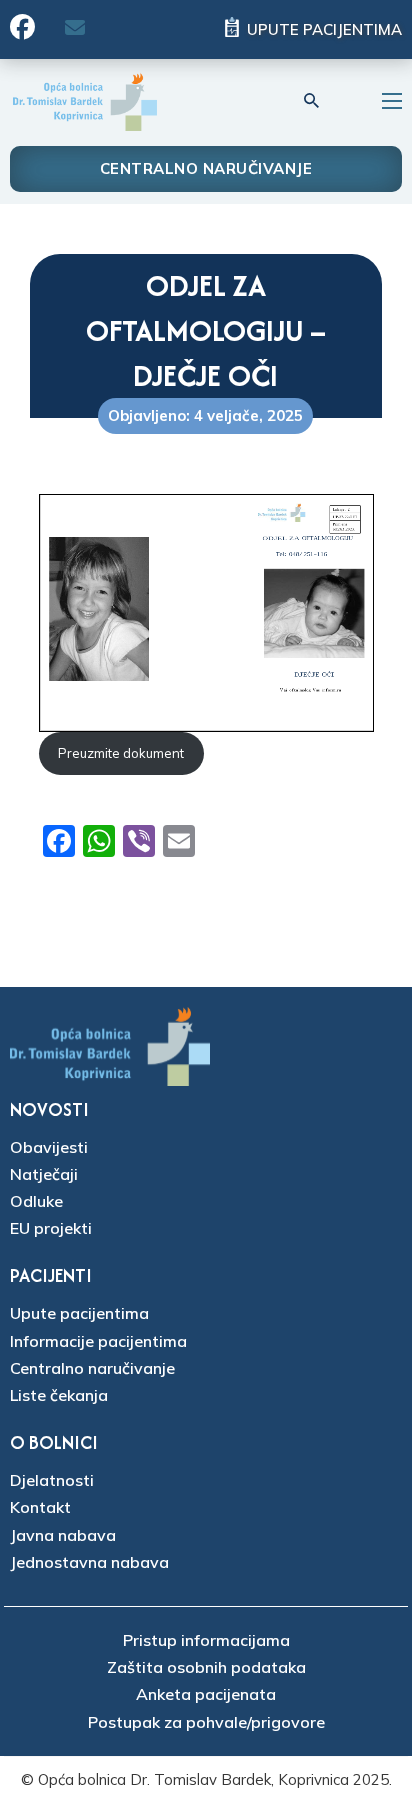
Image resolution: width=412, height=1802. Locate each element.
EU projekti (51, 1228)
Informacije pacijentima (98, 1341)
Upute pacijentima (324, 29)
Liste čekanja (59, 1395)
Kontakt (40, 1507)
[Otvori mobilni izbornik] (392, 101)
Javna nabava (63, 1535)
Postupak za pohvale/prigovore (206, 1722)
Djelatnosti (52, 1480)
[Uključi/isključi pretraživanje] (312, 101)
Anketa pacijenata (206, 1694)
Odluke (36, 1201)
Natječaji (44, 1174)
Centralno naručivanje (206, 168)
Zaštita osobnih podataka (206, 1667)
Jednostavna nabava (89, 1562)
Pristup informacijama (206, 1640)
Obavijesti (49, 1147)
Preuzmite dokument (121, 753)
